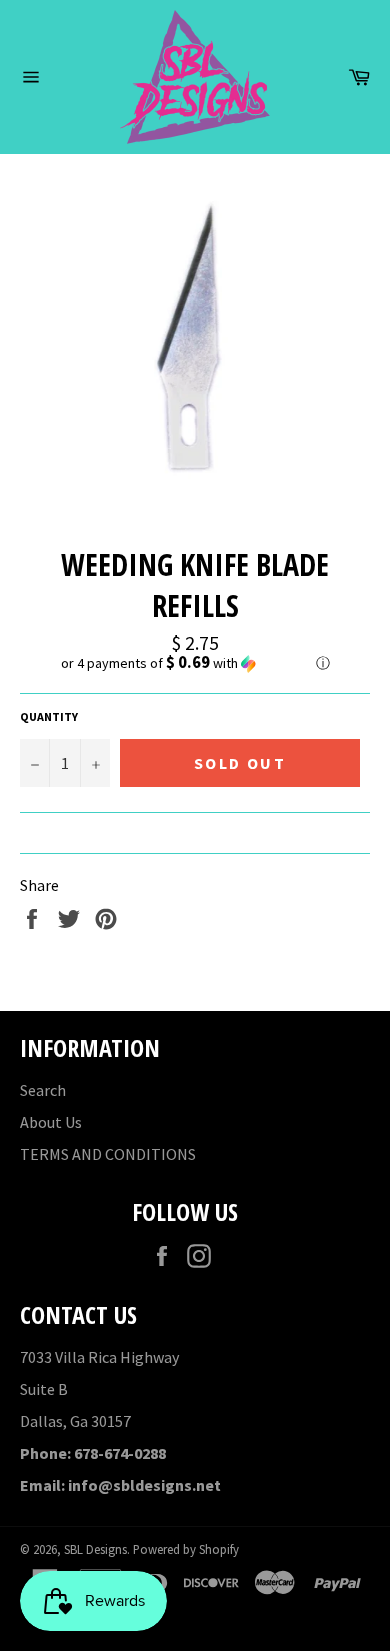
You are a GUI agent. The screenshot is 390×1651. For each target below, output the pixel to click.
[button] (195, 663)
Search (43, 1090)
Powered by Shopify (186, 1549)
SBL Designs (95, 1549)
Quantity (49, 716)
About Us (51, 1122)
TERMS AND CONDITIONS (108, 1154)
